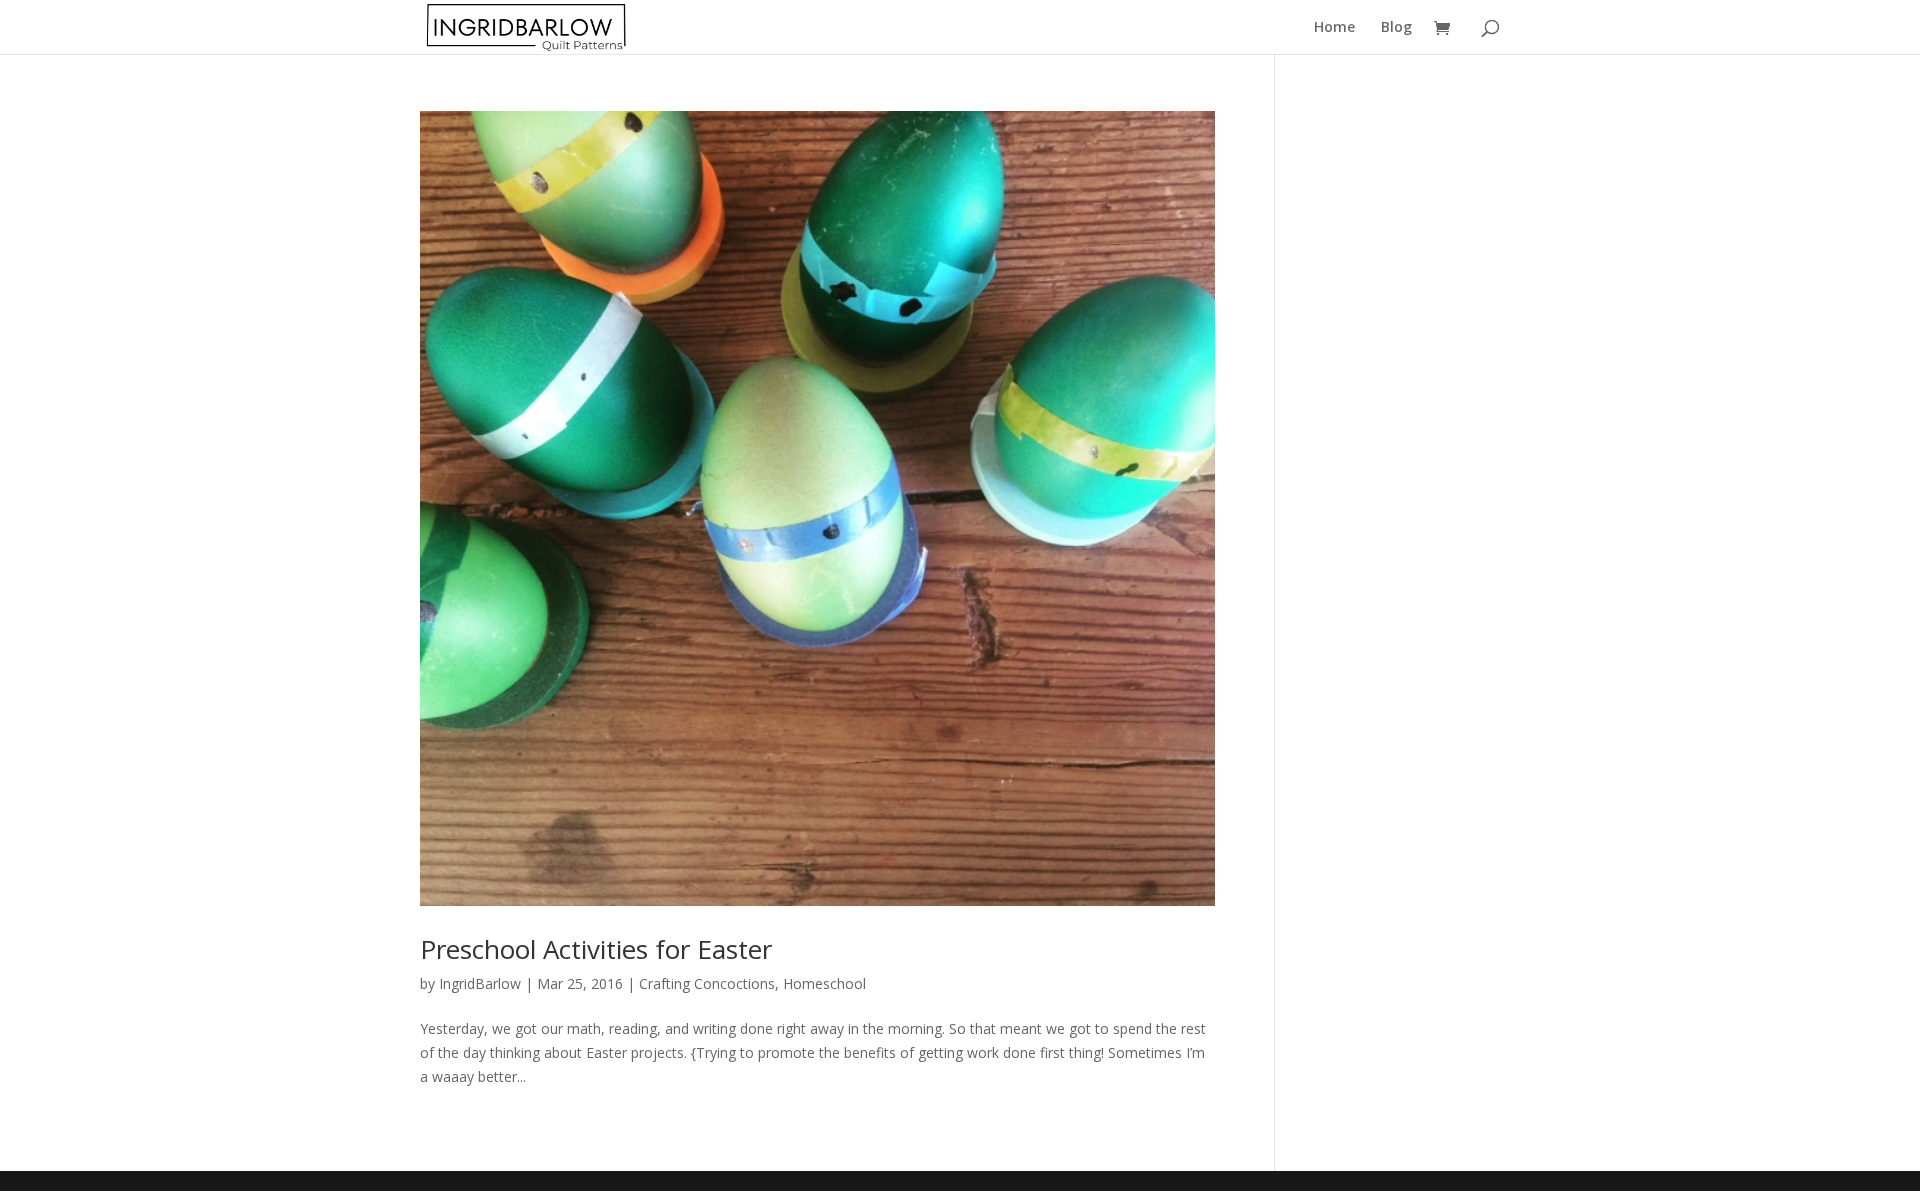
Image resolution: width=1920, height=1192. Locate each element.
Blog (1396, 28)
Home (1334, 28)
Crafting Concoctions (707, 983)
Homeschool (824, 983)
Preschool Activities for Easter (596, 949)
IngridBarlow (480, 983)
